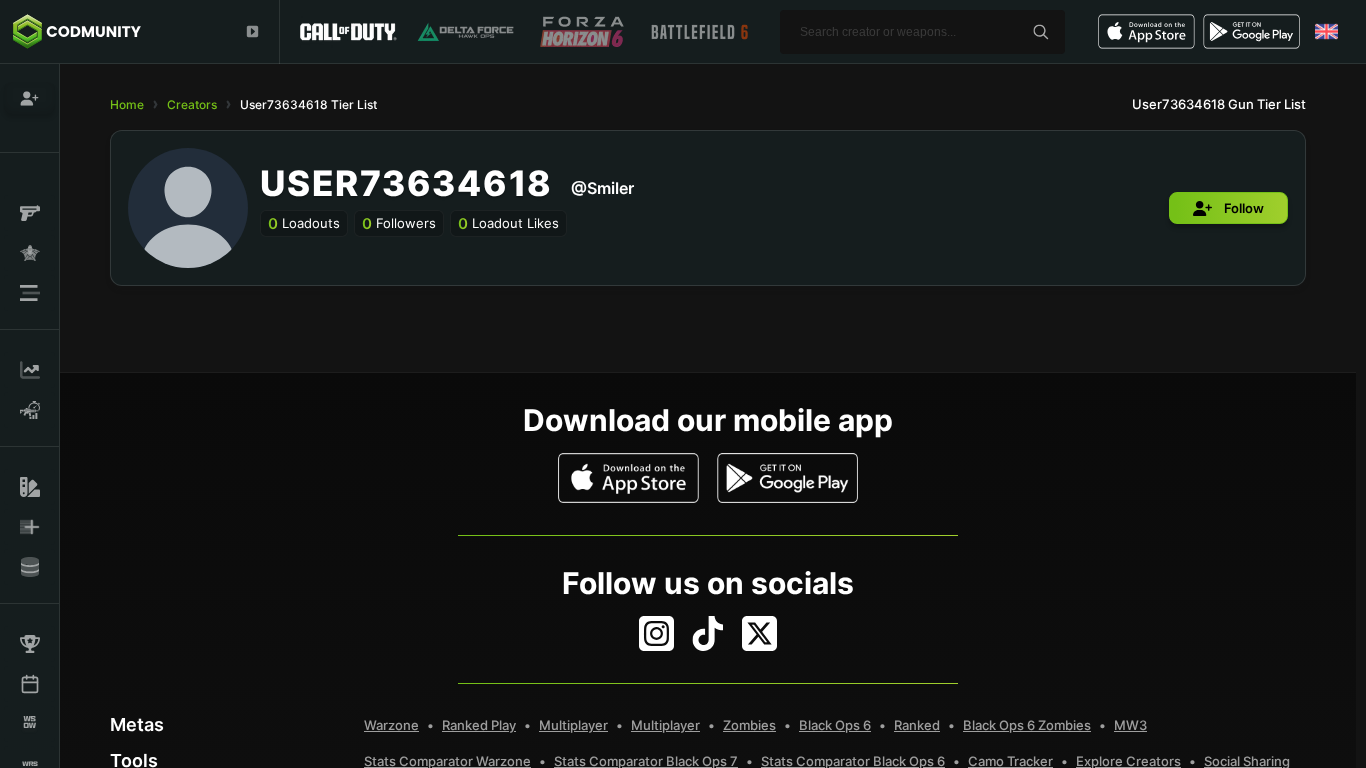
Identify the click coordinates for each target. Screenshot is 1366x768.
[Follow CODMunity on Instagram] (656, 633)
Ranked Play (479, 725)
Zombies (749, 725)
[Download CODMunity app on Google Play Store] (787, 478)
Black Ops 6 (835, 725)
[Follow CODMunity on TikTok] (708, 633)
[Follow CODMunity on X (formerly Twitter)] (759, 633)
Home (127, 104)
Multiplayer (573, 725)
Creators (192, 104)
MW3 (1130, 725)
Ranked (917, 725)
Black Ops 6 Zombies (1027, 725)
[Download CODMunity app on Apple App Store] (628, 478)
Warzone (391, 725)
